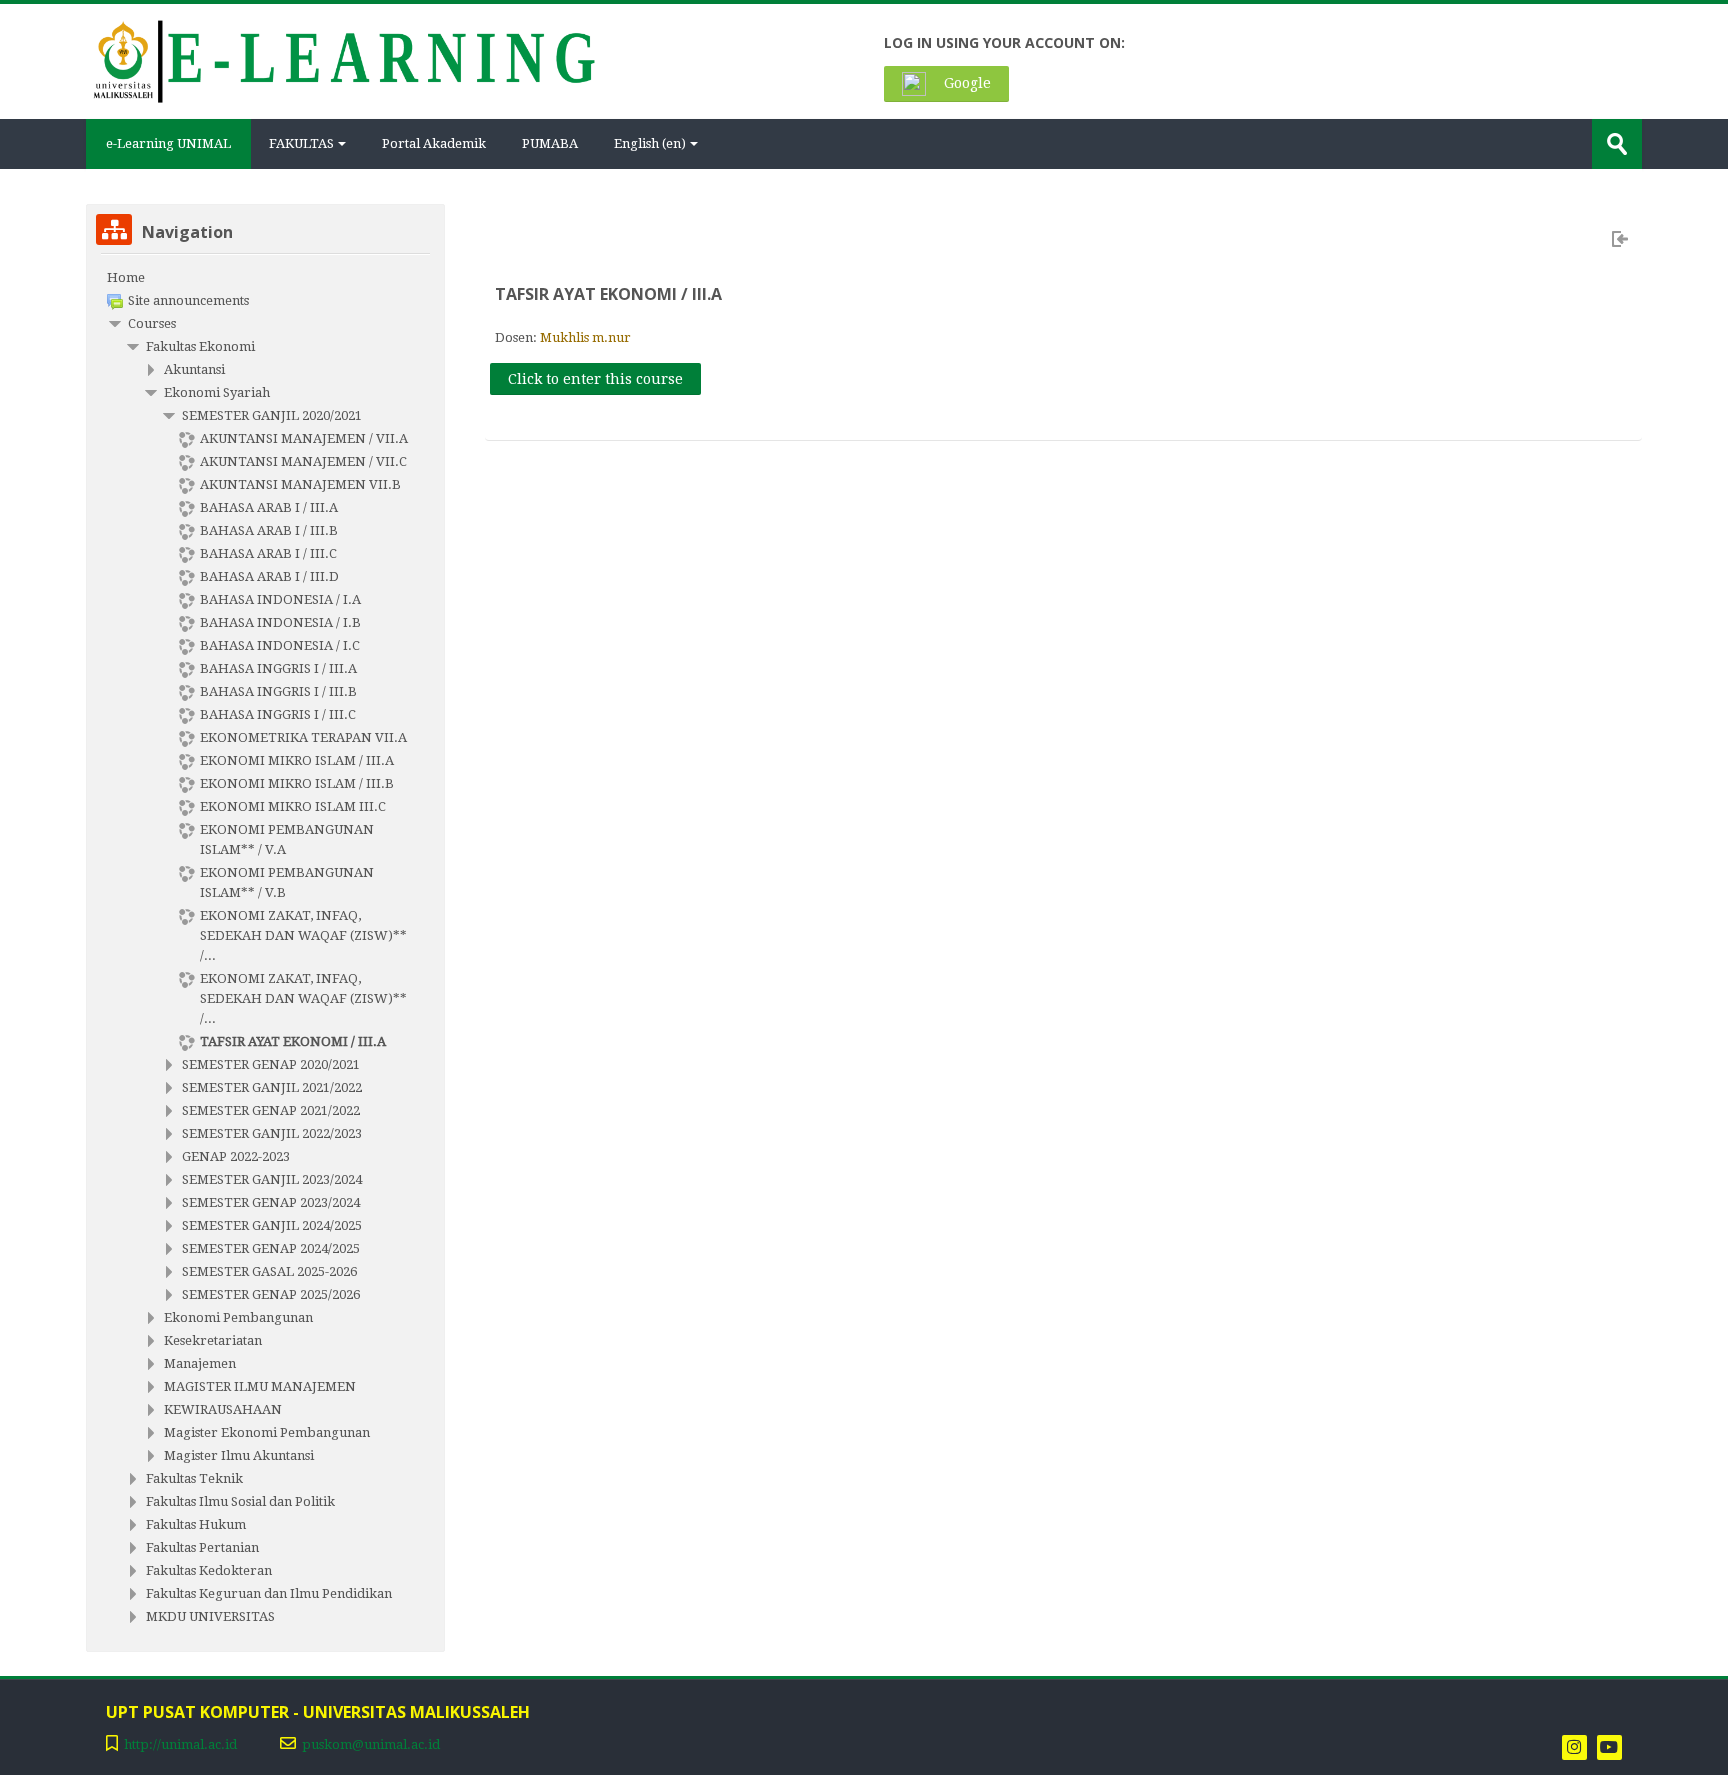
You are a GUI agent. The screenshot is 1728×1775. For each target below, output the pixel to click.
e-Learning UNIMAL (168, 143)
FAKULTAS (301, 143)
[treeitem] (265, 278)
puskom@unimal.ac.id (371, 1744)
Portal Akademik (434, 143)
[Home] (342, 59)
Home (126, 277)
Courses (152, 323)
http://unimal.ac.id (180, 1744)
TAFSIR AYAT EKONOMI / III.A (608, 294)
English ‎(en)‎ (650, 143)
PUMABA (550, 143)
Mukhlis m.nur (585, 337)
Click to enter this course (595, 379)
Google (965, 83)
